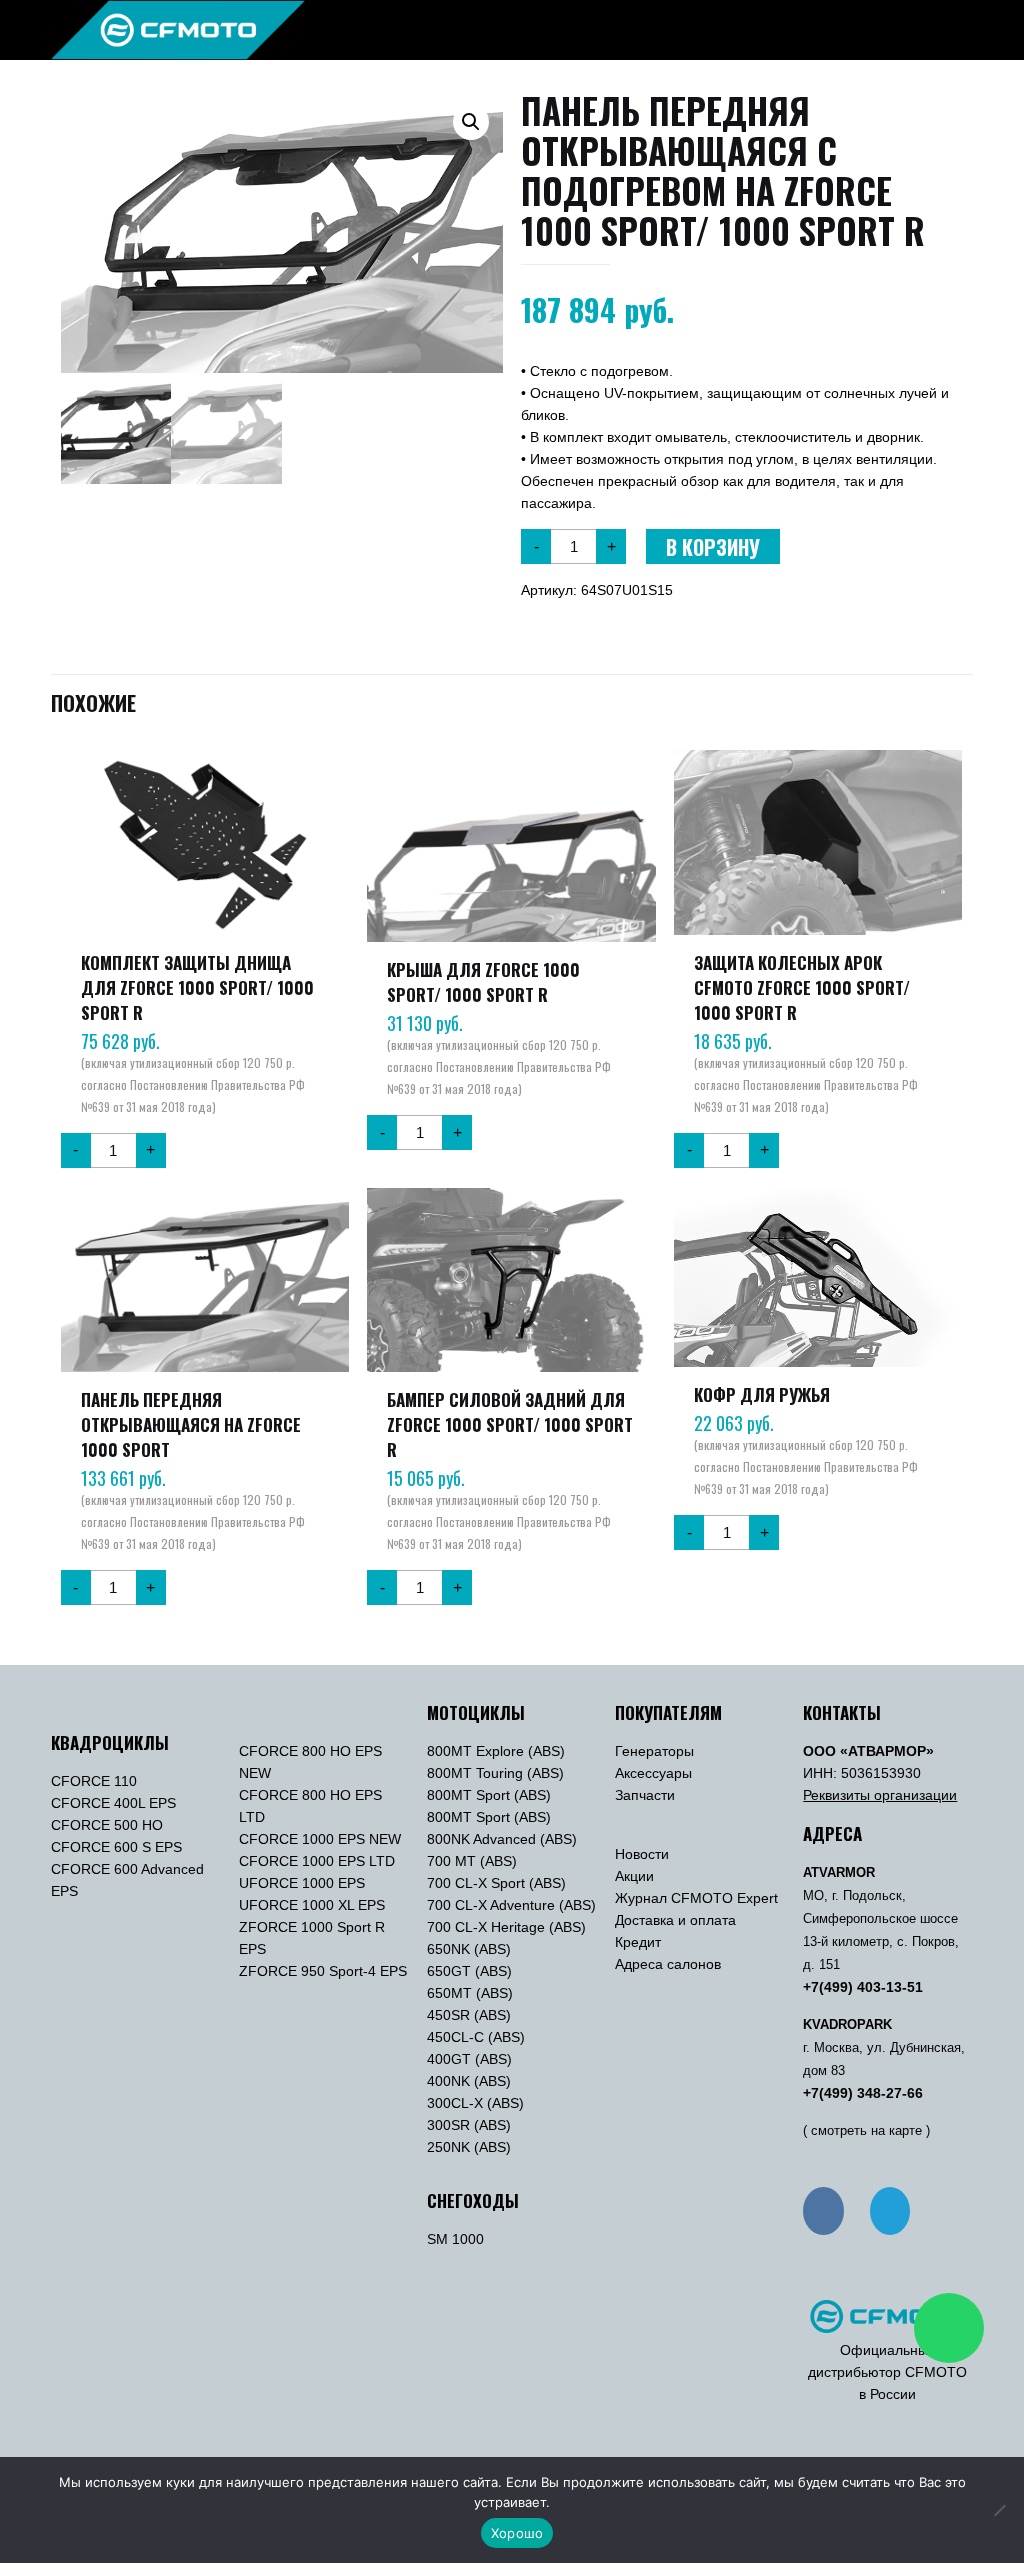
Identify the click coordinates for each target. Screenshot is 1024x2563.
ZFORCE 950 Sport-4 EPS (323, 1971)
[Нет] (999, 2510)
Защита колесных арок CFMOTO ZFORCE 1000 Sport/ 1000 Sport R (802, 987)
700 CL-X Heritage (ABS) (506, 1927)
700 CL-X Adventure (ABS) (511, 1905)
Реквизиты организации (880, 1795)
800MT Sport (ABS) (489, 1795)
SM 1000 (455, 2239)
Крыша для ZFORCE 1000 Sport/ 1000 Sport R (483, 982)
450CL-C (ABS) (476, 2037)
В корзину (713, 547)
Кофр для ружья (762, 1394)
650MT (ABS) (470, 1993)
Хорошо (517, 2533)
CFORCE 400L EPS (113, 1803)
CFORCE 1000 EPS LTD (317, 1861)
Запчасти (645, 1795)
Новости (642, 1854)
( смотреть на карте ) (866, 2131)
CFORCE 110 (94, 1781)
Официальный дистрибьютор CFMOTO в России (887, 2372)
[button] (471, 122)
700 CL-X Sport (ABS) (496, 1883)
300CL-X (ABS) (475, 2103)
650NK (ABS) (469, 1949)
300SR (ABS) (469, 2125)
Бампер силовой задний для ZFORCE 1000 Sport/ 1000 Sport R (510, 1424)
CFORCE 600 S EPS (116, 1847)
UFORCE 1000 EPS (302, 1883)
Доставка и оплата (675, 1920)
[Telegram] (890, 2211)
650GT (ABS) (469, 1971)
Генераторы (654, 1751)
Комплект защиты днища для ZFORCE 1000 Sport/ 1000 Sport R (197, 987)
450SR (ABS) (469, 2015)
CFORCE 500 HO (107, 1825)
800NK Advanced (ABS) (502, 1839)
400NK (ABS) (469, 2081)
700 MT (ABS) (472, 1861)
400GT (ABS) (469, 2059)
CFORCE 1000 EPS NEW (320, 1839)
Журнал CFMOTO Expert (696, 1898)
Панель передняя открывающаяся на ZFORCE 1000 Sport (191, 1424)
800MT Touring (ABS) (495, 1773)
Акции (634, 1876)
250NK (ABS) (469, 2147)
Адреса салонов (668, 1964)
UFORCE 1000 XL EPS (312, 1905)
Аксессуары (653, 1773)
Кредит (638, 1942)
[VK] (823, 2211)
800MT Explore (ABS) (496, 1751)
